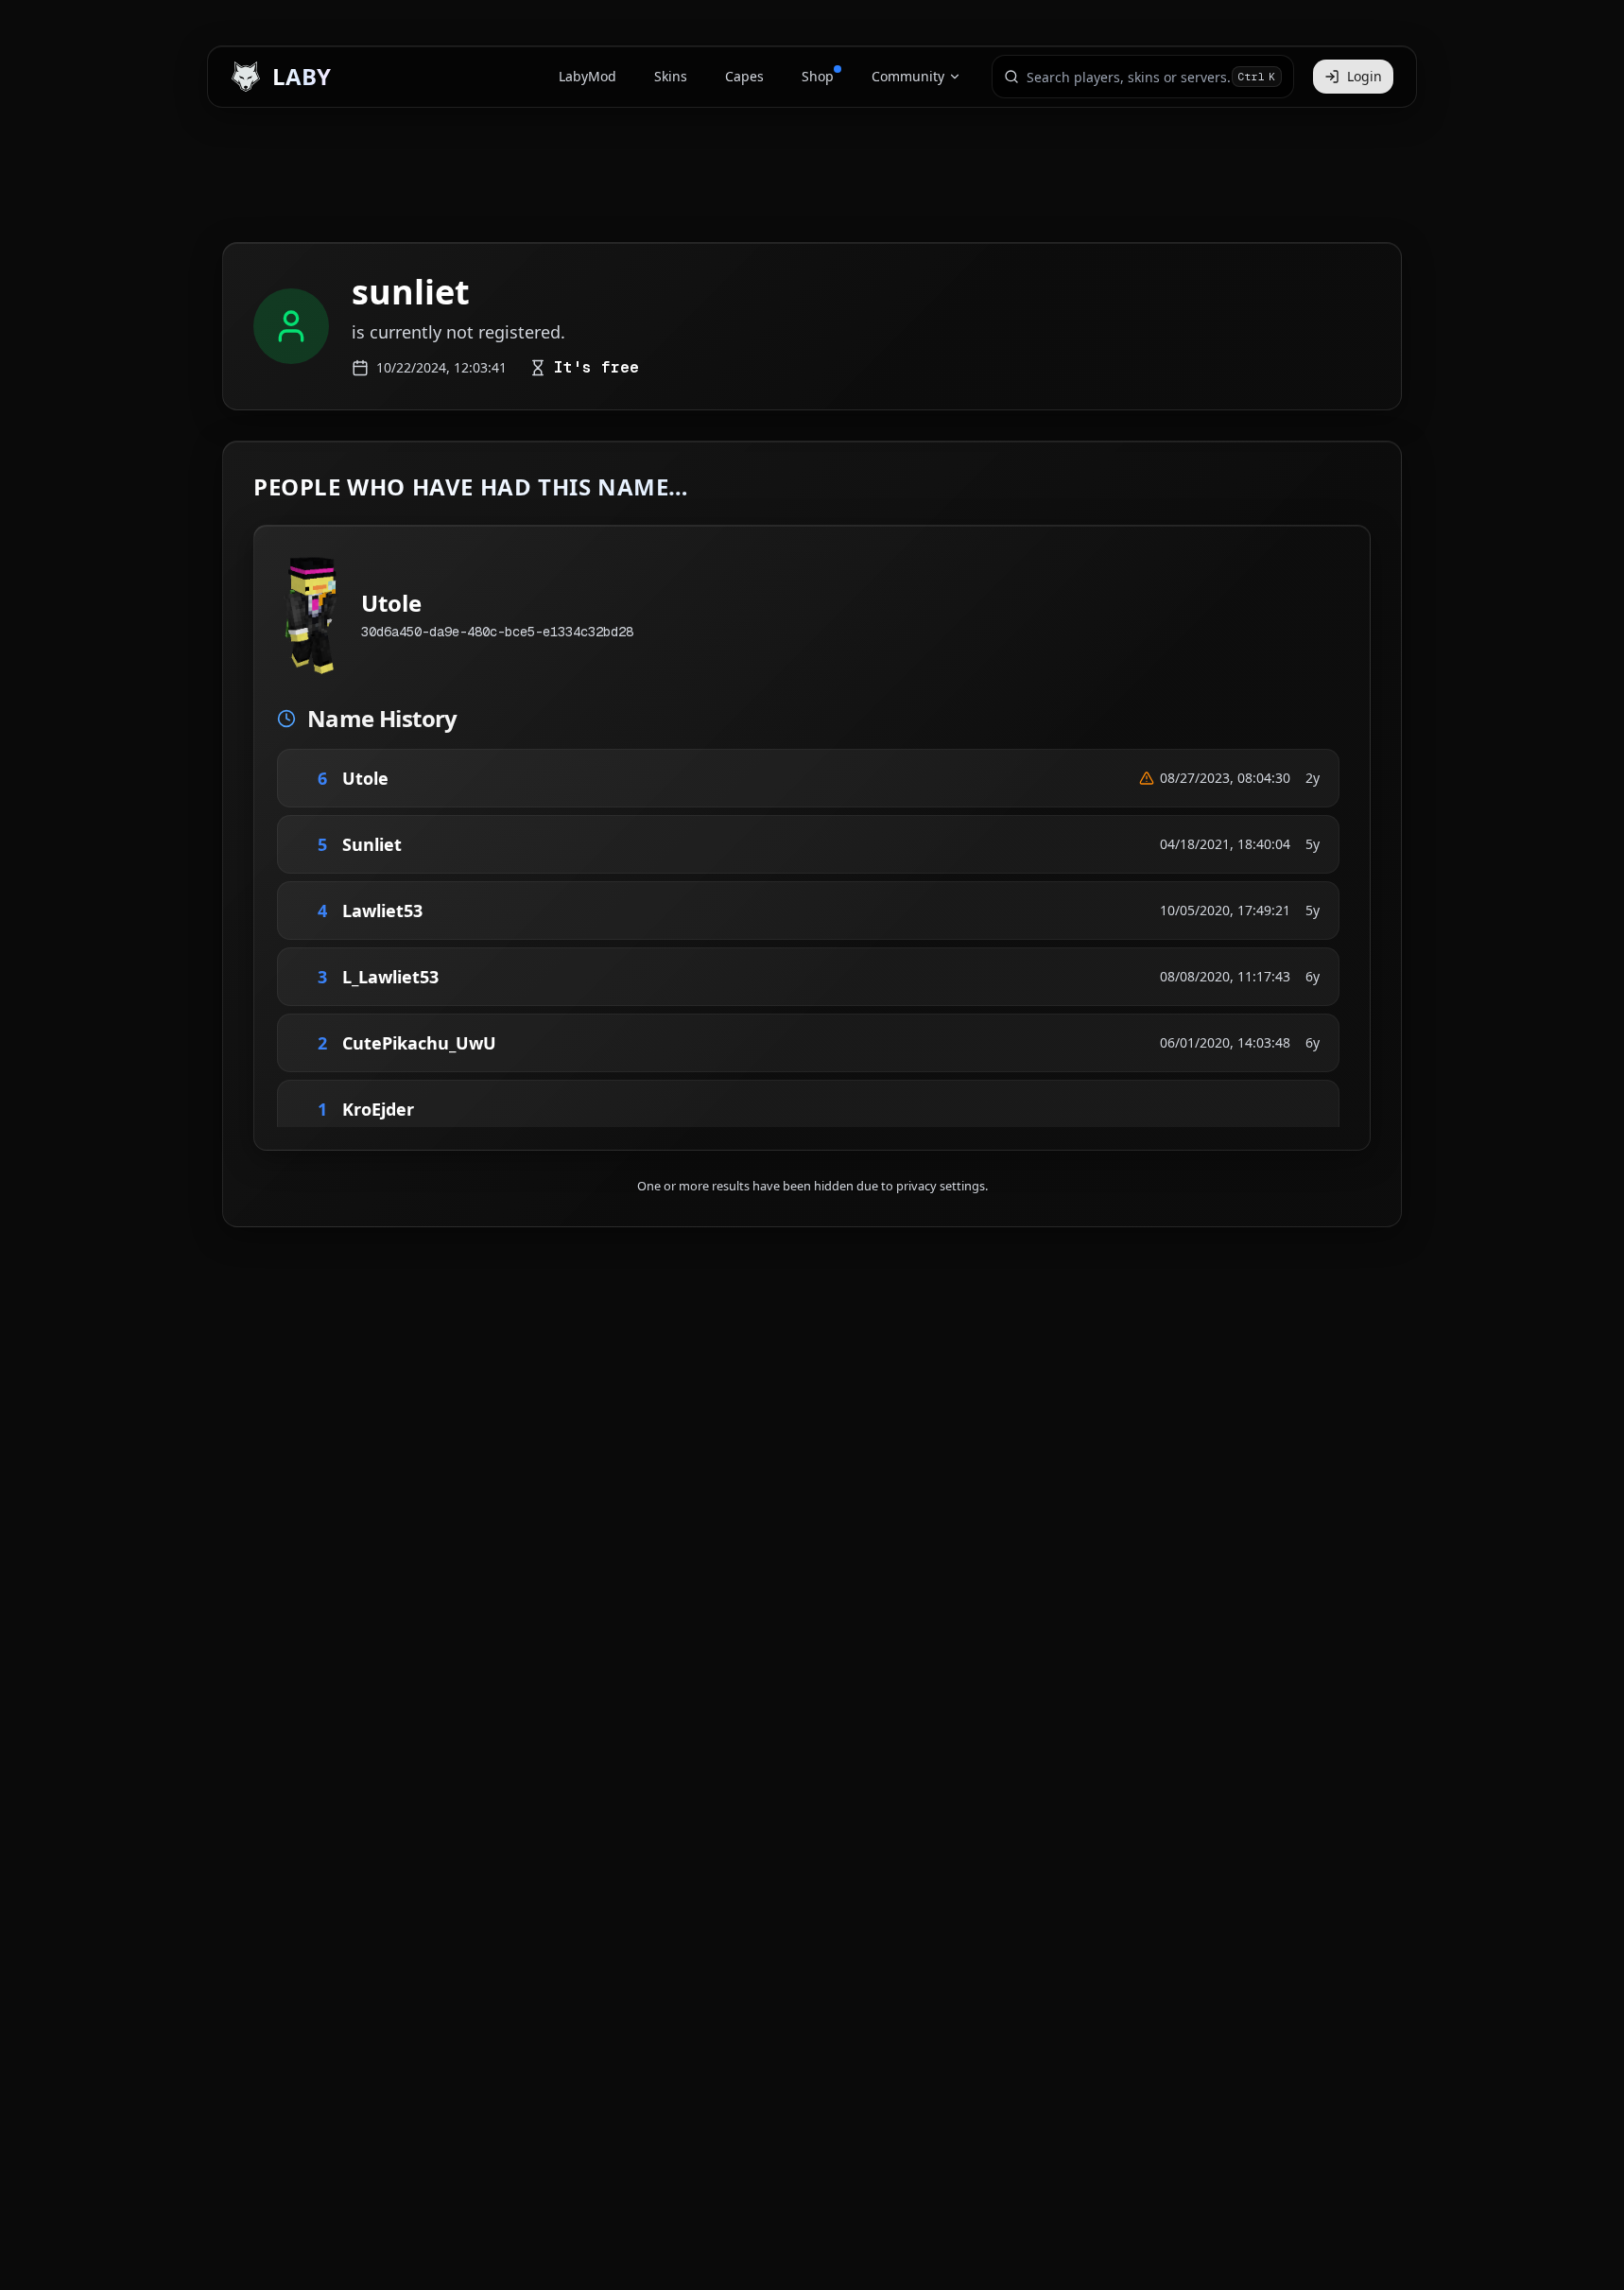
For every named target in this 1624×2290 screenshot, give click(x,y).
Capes (744, 76)
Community (908, 76)
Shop (818, 76)
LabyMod (587, 76)
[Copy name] (415, 778)
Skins (671, 76)
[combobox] (1129, 77)
